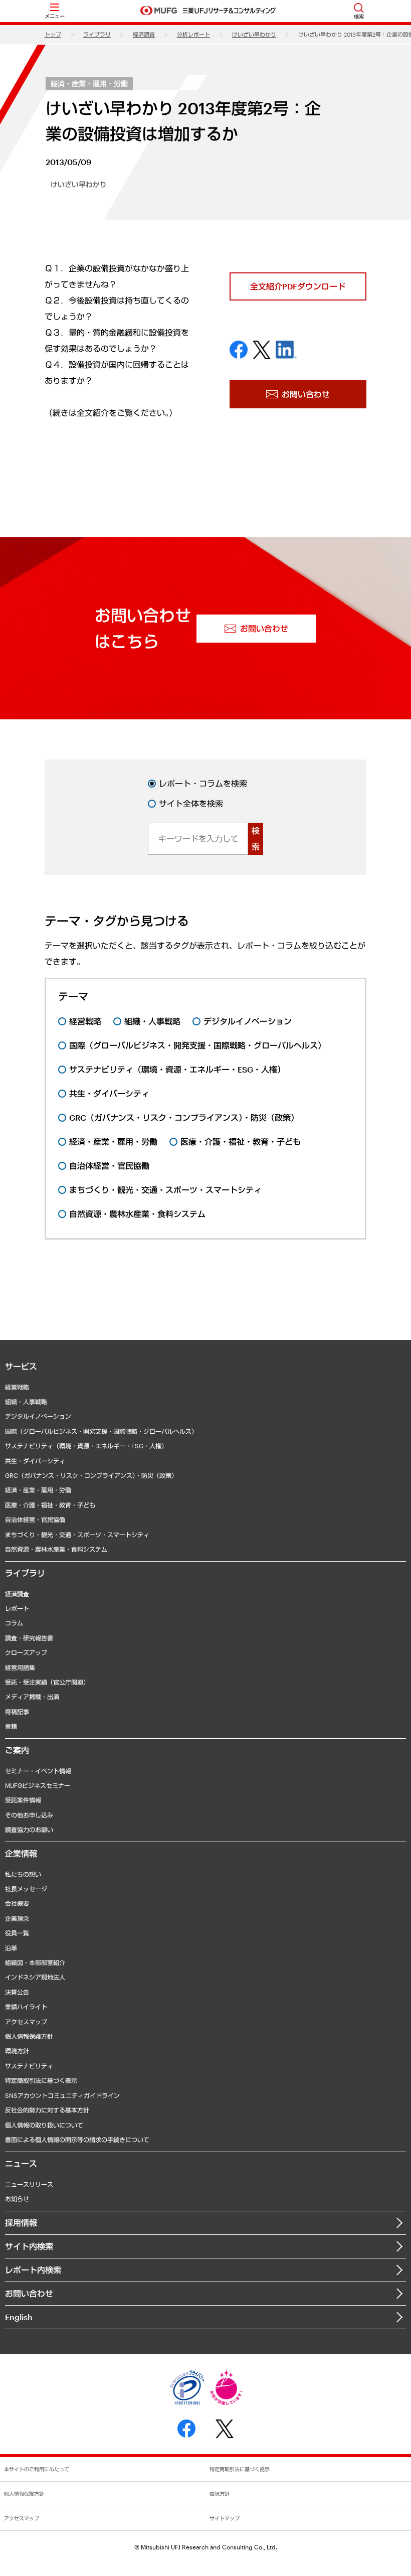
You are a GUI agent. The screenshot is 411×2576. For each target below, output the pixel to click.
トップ (53, 34)
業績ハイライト (26, 2007)
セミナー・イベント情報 (38, 1771)
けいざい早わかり (254, 34)
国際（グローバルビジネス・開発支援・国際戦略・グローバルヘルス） (101, 1431)
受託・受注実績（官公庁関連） (47, 1682)
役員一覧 (17, 1933)
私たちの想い (23, 1874)
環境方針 (17, 2051)
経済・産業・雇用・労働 (89, 84)
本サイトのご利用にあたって (37, 2469)
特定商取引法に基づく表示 (41, 2080)
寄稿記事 (17, 1712)
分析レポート (193, 34)
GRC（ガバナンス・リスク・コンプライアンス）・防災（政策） (91, 1475)
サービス (21, 1366)
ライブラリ (97, 34)
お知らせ (17, 2199)
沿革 (11, 1948)
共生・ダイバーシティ (35, 1461)
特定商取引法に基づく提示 (240, 2469)
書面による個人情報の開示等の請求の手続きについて (77, 2140)
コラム (14, 1623)
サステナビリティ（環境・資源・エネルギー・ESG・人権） (86, 1446)
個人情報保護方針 (29, 2036)
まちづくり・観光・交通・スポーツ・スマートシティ (77, 1535)
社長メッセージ (26, 1889)
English (19, 2317)
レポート (17, 1608)
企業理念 (17, 1918)
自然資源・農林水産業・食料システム (56, 1549)
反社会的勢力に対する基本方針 (47, 2110)
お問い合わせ (29, 2293)
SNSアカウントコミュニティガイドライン (62, 2095)
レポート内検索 (33, 2270)
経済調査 (144, 34)
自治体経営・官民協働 (35, 1520)
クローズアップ (26, 1652)
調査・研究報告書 (29, 1638)
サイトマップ (225, 2518)
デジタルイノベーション (38, 1416)
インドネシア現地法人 (35, 1977)
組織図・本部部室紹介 (35, 1962)
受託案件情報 (23, 1800)
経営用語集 (20, 1668)
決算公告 (17, 1992)
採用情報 (21, 2223)
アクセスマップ (26, 2022)
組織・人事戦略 (26, 1402)
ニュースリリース (29, 2184)
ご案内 (17, 1750)
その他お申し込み (29, 1815)
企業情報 (21, 1853)
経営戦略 (17, 1387)
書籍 (11, 1726)
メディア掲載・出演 (32, 1697)
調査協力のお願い (29, 1830)
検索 (256, 839)
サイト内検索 (29, 2246)
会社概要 (17, 1903)
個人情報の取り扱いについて (44, 2125)
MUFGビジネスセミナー (38, 1785)
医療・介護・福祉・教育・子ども (50, 1505)
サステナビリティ (29, 2066)
